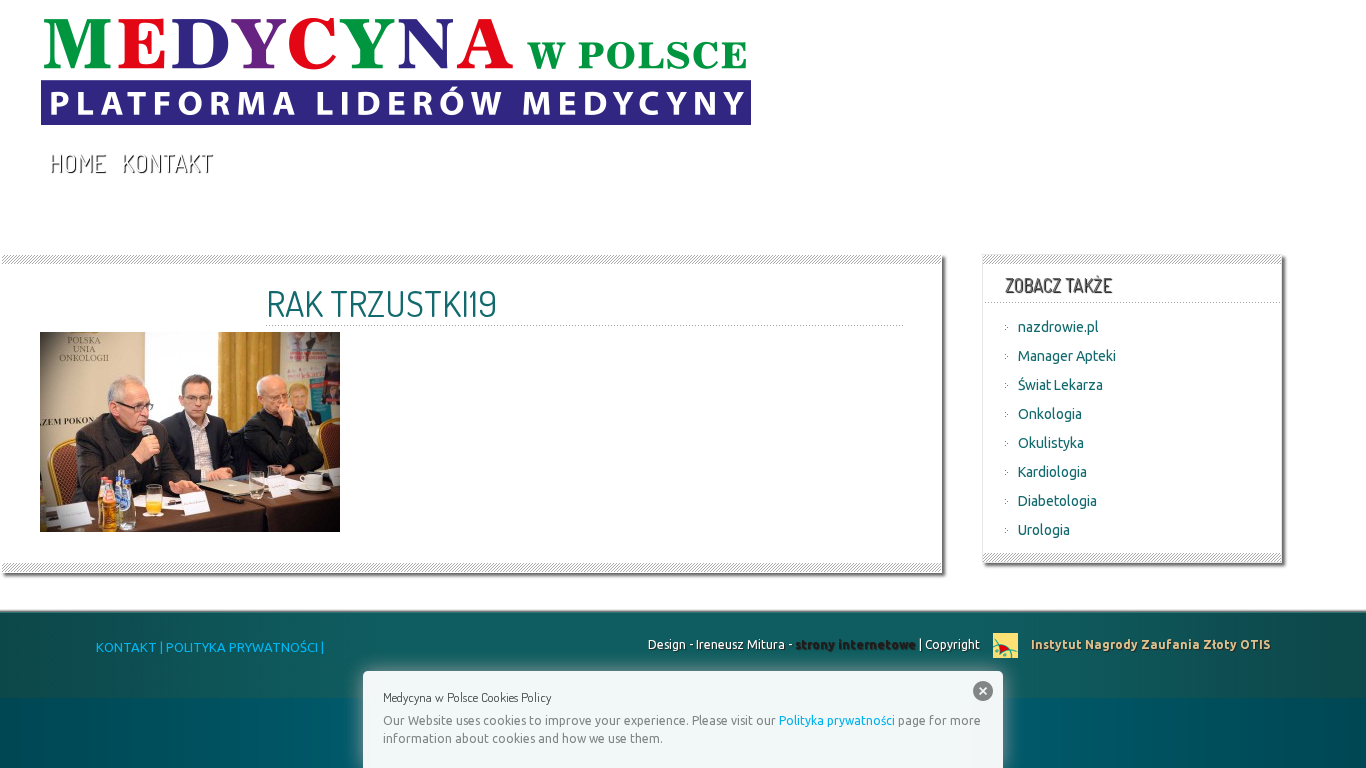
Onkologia (1050, 414)
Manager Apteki (1067, 356)
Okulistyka (1051, 443)
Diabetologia (1057, 501)
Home (77, 162)
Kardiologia (1052, 472)
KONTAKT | (129, 647)
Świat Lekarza (1060, 385)
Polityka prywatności (837, 720)
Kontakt (167, 162)
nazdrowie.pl (1058, 327)
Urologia (1044, 530)
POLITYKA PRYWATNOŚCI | (243, 647)
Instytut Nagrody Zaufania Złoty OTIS (1149, 644)
